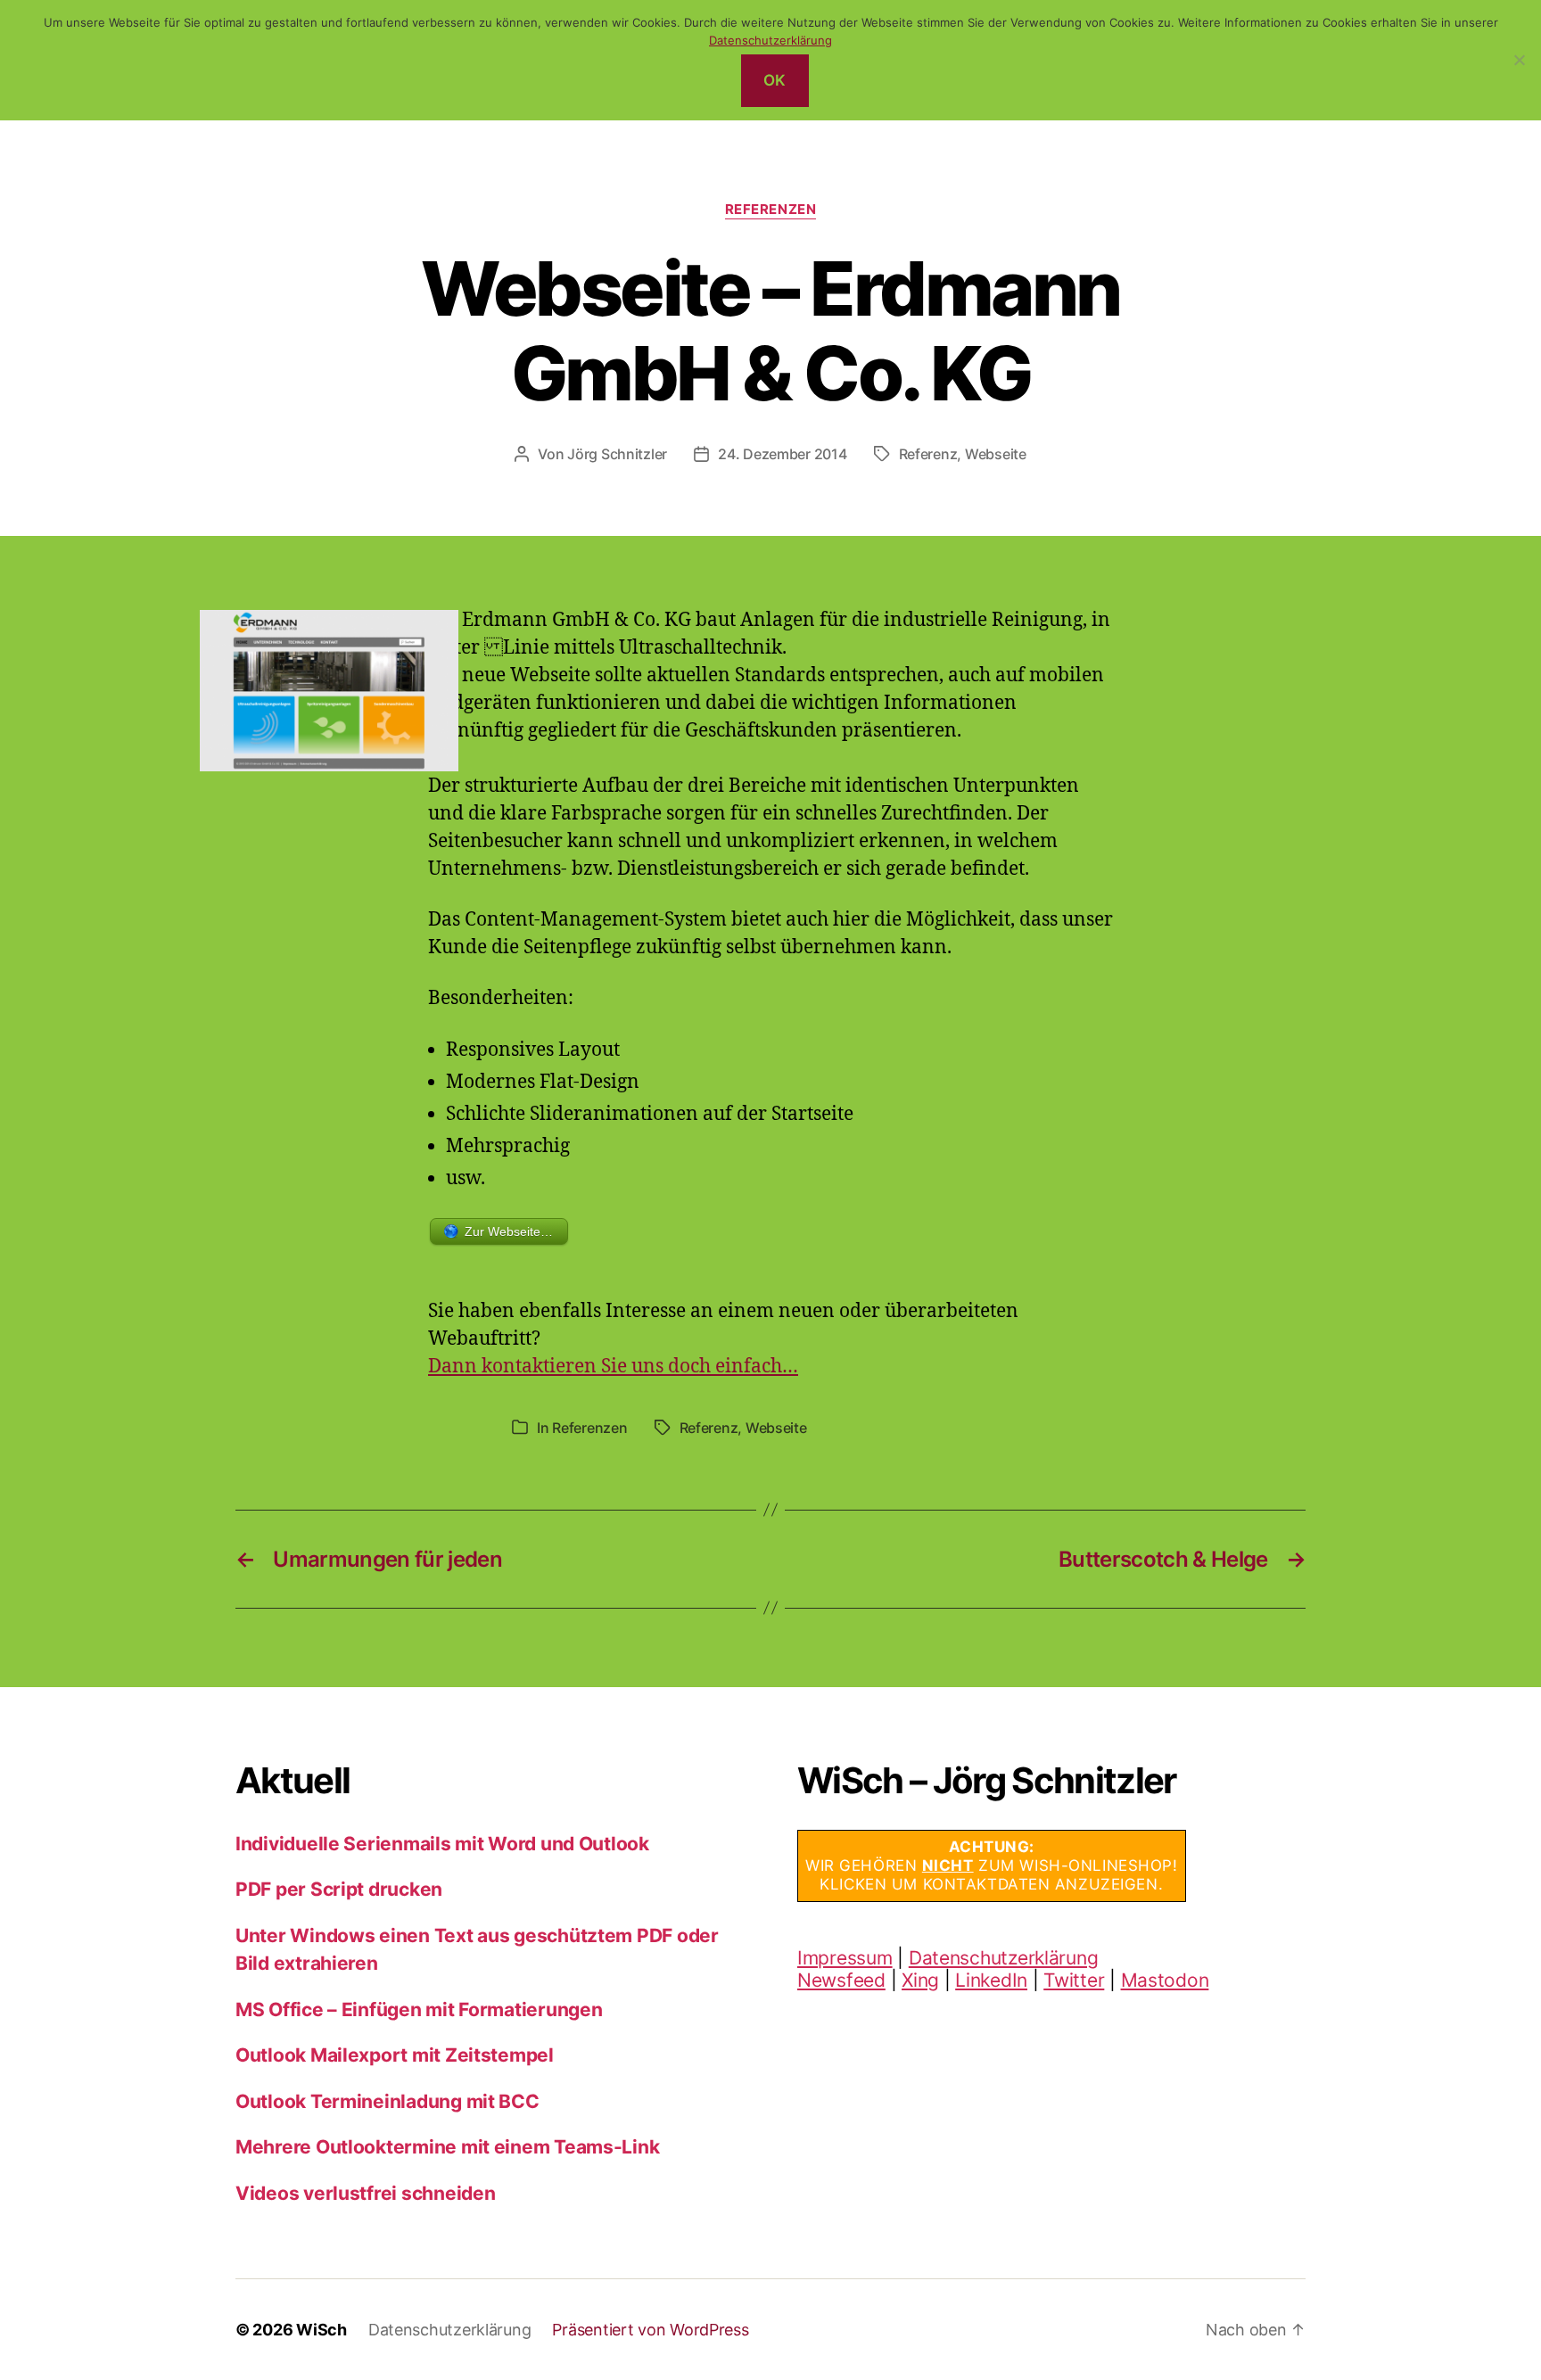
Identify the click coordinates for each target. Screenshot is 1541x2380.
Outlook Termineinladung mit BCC (387, 2101)
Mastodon (1165, 1980)
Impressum (845, 1958)
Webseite (996, 454)
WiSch (321, 2330)
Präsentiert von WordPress (650, 2330)
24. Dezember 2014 (782, 454)
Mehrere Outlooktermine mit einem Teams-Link (447, 2147)
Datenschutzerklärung (1004, 1958)
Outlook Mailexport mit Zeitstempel (395, 2055)
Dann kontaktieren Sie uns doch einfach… (613, 1367)
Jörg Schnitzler (617, 454)
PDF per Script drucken (339, 1889)
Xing (920, 1980)
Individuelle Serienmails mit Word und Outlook (442, 1844)
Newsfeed (841, 1980)
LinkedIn (991, 1980)
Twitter (1074, 1980)
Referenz (928, 454)
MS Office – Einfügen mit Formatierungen (419, 2009)
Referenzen (771, 210)
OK (775, 80)
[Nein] (1519, 60)
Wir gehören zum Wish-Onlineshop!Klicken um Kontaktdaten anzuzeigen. (992, 1866)
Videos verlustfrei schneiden (365, 2193)
